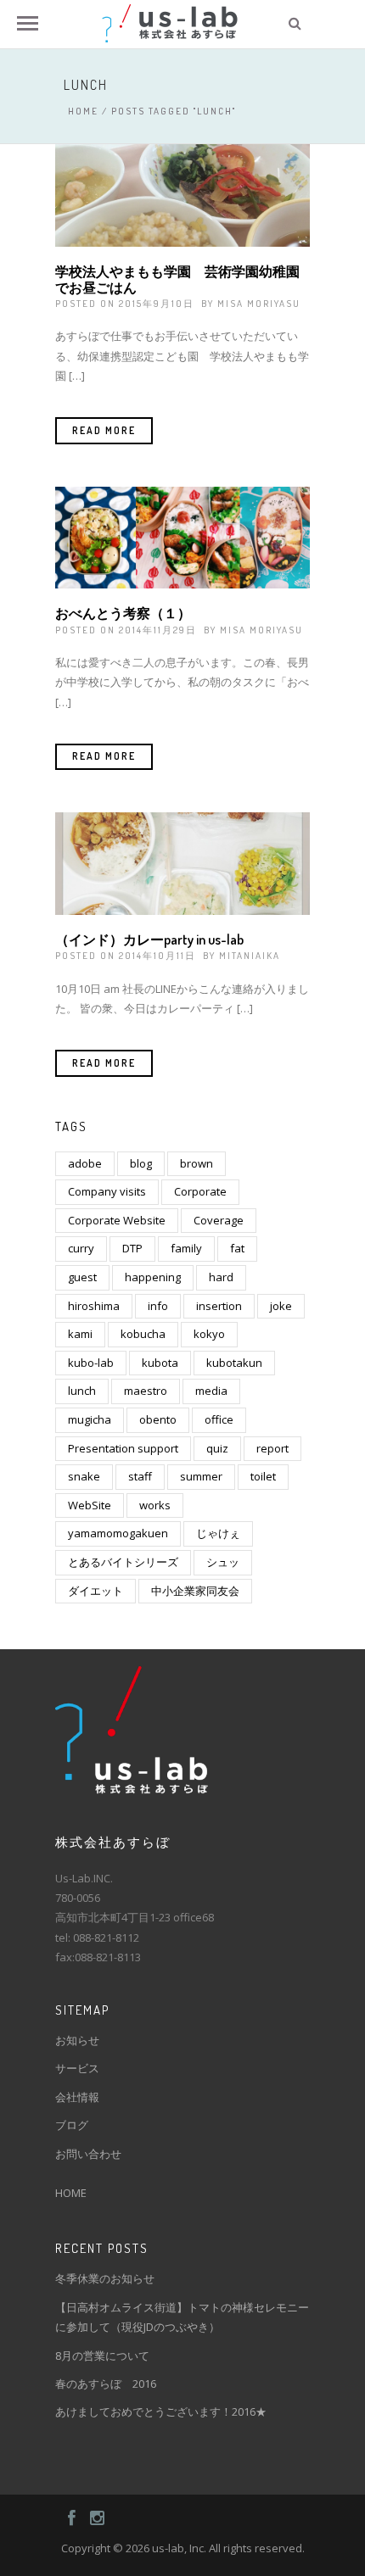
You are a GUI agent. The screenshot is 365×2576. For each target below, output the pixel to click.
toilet (263, 1476)
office (219, 1419)
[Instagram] (90, 2518)
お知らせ (77, 2040)
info (158, 1306)
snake (84, 1476)
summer (201, 1476)
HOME (71, 2193)
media (211, 1391)
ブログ (72, 2125)
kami (80, 1334)
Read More (104, 430)
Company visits (107, 1191)
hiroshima (94, 1306)
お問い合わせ (88, 2154)
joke (281, 1306)
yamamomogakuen (118, 1533)
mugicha (90, 1419)
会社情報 (77, 2097)
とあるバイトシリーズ (123, 1562)
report (272, 1448)
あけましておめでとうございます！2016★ (161, 2412)
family (186, 1248)
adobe (85, 1163)
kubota (160, 1363)
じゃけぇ (218, 1533)
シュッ (223, 1562)
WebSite (90, 1505)
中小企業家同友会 (195, 1591)
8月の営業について (102, 2356)
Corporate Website (117, 1220)
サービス (77, 2068)
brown (197, 1163)
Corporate (200, 1191)
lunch (82, 1391)
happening (153, 1277)
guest (82, 1277)
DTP (132, 1248)
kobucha (143, 1334)
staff (140, 1476)
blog (141, 1163)
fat (237, 1248)
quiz (217, 1448)
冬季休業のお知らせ (105, 2278)
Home (83, 111)
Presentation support (123, 1448)
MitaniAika (250, 956)
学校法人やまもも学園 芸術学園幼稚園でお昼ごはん (177, 279)
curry (81, 1248)
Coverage (219, 1220)
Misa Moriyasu (259, 304)
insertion (219, 1306)
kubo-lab (91, 1363)
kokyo (209, 1334)
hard (221, 1277)
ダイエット (95, 1591)
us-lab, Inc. (179, 2548)
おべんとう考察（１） (123, 613)
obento (158, 1419)
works (155, 1505)
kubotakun (234, 1363)
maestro (146, 1391)
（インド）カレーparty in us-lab (149, 940)
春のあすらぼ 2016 (106, 2384)
